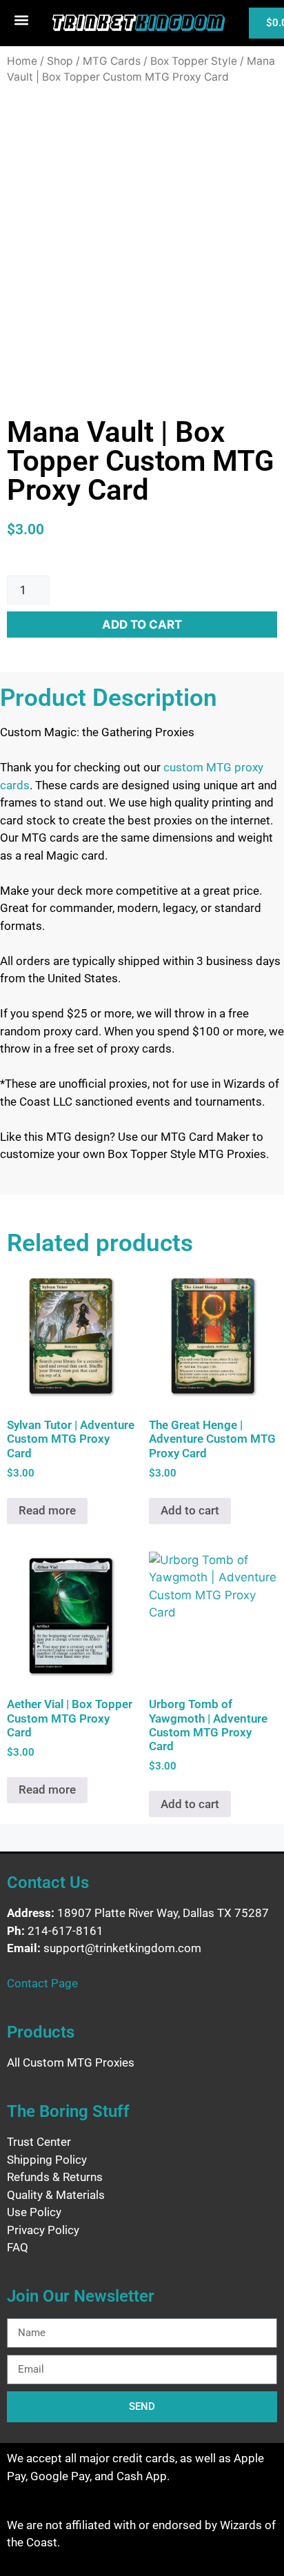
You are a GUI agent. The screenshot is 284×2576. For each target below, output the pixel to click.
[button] (21, 20)
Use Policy (34, 2212)
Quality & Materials (56, 2195)
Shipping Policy (47, 2160)
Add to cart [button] (190, 1510)
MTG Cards (112, 61)
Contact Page (42, 1983)
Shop (60, 61)
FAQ (18, 2247)
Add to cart (142, 625)
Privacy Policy (43, 2230)
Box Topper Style (194, 61)
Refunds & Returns (55, 2177)
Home (22, 61)
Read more (47, 1510)
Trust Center (39, 2142)
